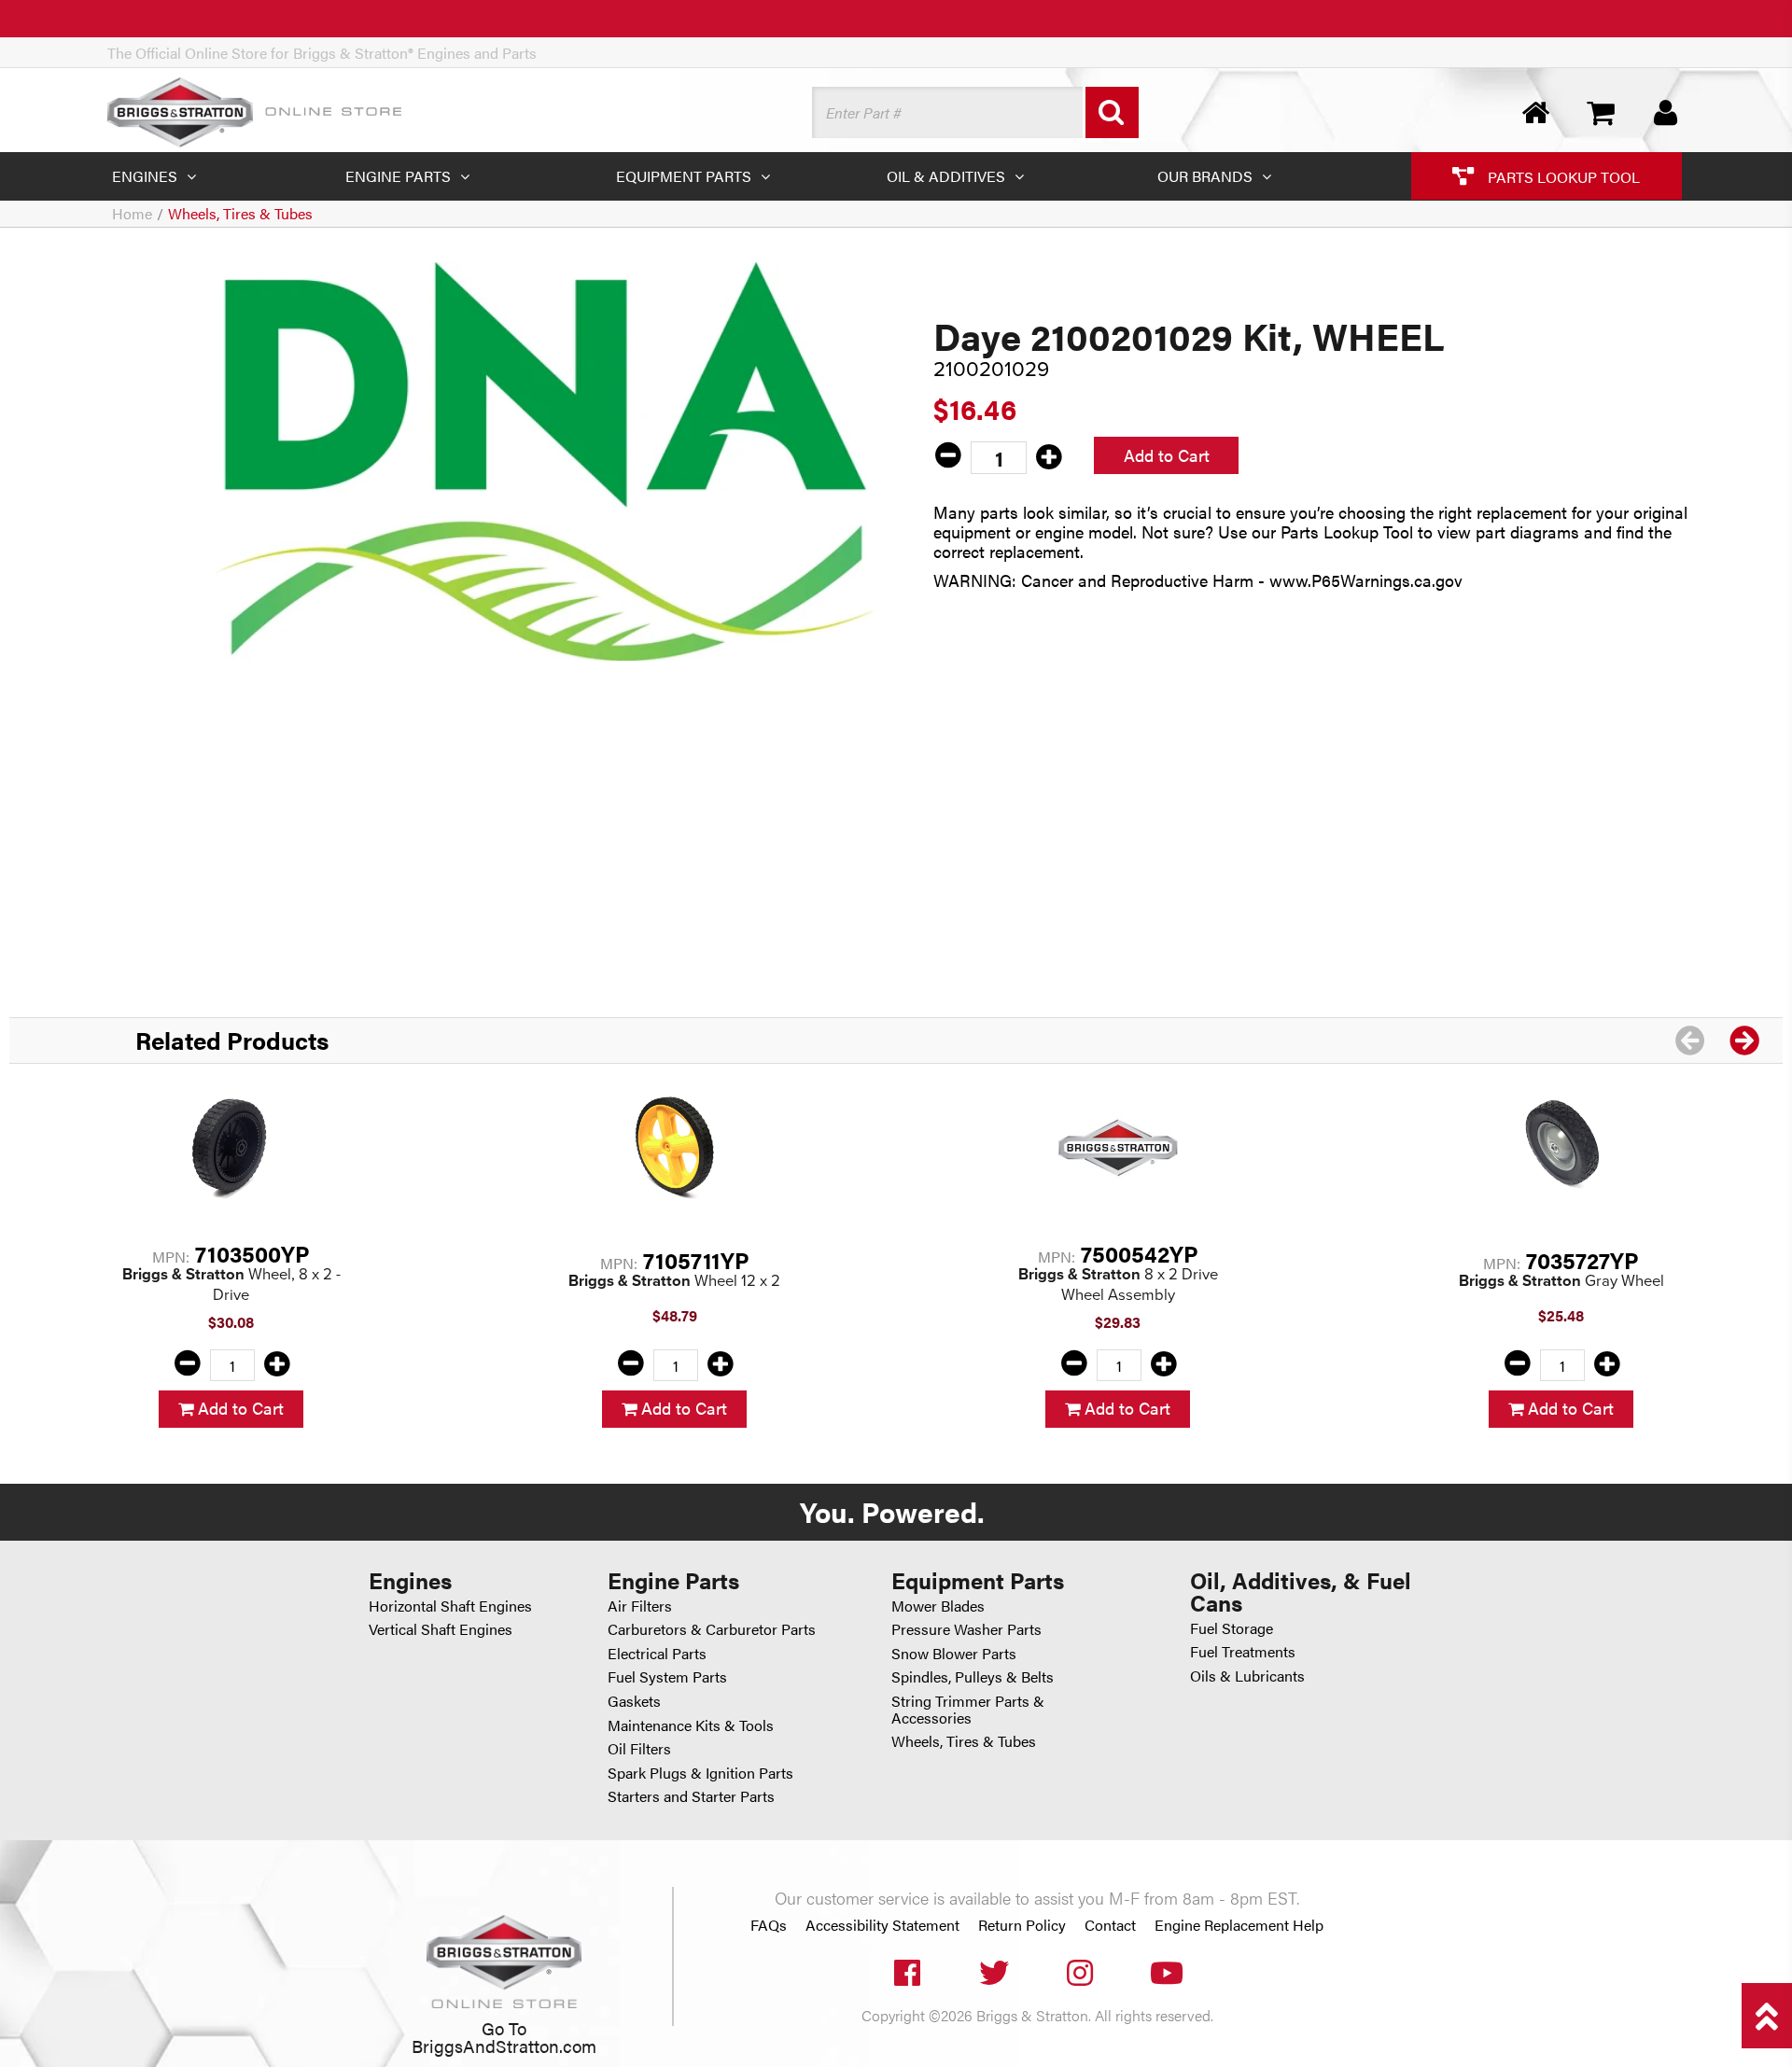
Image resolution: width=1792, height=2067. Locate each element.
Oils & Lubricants (1247, 1676)
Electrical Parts (657, 1653)
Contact (1110, 1925)
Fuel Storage (1232, 1628)
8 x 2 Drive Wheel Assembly (1118, 1285)
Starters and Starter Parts (691, 1796)
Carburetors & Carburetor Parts (712, 1629)
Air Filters (640, 1606)
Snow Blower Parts (954, 1653)
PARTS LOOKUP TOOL (1562, 176)
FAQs (769, 1925)
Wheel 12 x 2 (674, 1281)
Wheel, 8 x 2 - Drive (231, 1285)
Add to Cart (1167, 455)
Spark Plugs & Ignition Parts (700, 1773)
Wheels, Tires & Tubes (240, 213)
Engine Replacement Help (1239, 1925)
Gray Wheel (1561, 1281)
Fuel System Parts (667, 1676)
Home (132, 213)
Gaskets (634, 1701)
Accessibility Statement (882, 1925)
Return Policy (1022, 1925)
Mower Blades (938, 1606)
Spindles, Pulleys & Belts (973, 1676)
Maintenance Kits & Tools (691, 1725)
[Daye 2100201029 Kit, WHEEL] (546, 461)
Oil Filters (639, 1748)
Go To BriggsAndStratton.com (504, 2036)
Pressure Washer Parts (966, 1629)
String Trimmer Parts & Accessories (968, 1709)
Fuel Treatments (1243, 1651)
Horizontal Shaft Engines (450, 1606)
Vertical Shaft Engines (441, 1629)
